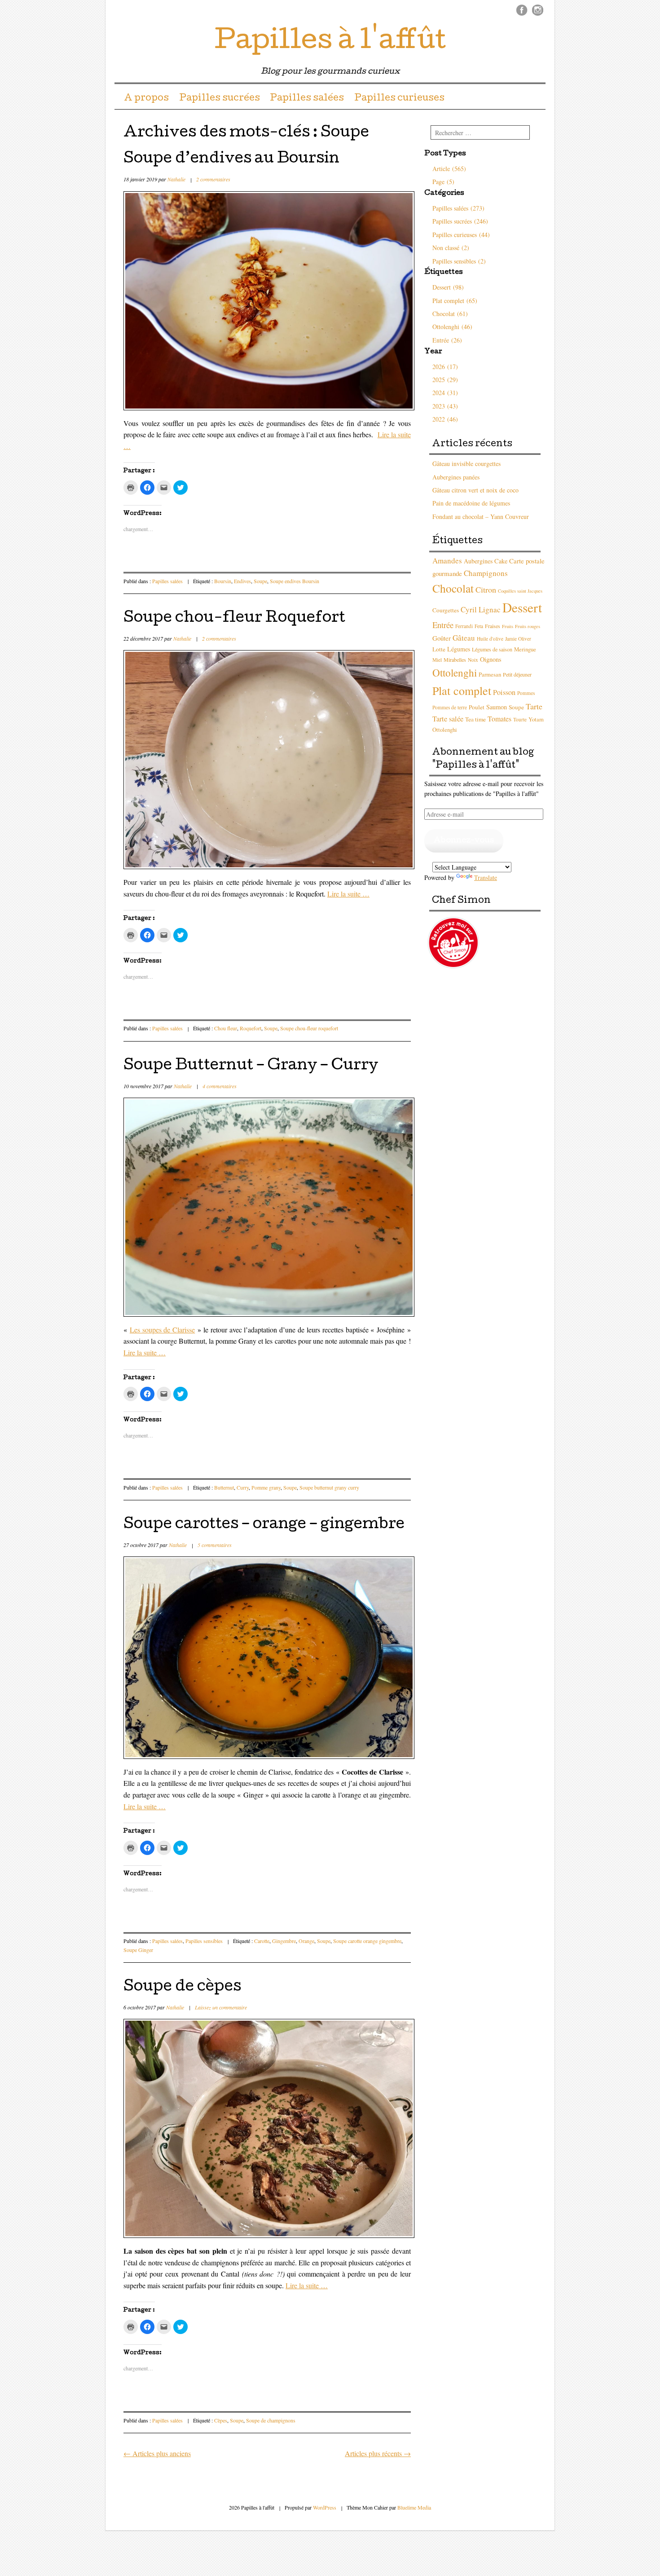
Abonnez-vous (464, 841)
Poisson (504, 692)
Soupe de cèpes (182, 1988)
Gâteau (464, 638)
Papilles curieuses (399, 99)
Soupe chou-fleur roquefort (309, 1028)
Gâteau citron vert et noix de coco (475, 490)
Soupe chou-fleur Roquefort (234, 619)
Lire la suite (348, 894)
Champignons (486, 573)
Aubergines (478, 561)
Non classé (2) (451, 248)
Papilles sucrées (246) (460, 221)
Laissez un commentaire (221, 2007)
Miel (437, 660)
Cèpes (221, 2420)
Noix (473, 660)
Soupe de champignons (271, 2420)
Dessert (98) (448, 287)
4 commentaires (220, 1086)
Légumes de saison (492, 649)
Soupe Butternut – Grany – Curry (251, 1066)
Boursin (223, 581)
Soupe (260, 581)
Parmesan (490, 675)
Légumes (459, 649)
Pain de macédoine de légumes (471, 503)
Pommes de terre (450, 707)
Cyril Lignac (481, 609)
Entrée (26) (447, 340)
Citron (486, 589)
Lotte (439, 649)
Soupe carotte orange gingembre (367, 1941)
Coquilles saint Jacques (520, 591)
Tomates (499, 719)
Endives (242, 581)
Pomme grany (266, 1487)
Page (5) (443, 182)
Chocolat (453, 588)
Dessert (522, 607)
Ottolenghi (455, 673)
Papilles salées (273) (458, 208)
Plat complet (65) (455, 301)
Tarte (534, 706)
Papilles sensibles (204, 1941)
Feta (479, 626)
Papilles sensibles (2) (459, 261)
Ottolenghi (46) (452, 327)
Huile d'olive (490, 639)
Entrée (443, 625)
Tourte (520, 719)
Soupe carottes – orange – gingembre (264, 1525)
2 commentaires (213, 179)
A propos (146, 99)
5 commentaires (215, 1545)
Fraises (493, 626)
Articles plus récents (378, 2453)
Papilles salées (307, 99)
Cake (501, 561)
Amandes (447, 560)
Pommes (526, 693)
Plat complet (462, 690)
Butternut (224, 1487)
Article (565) (449, 169)
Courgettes (446, 610)
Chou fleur (226, 1028)
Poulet (477, 707)
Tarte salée (448, 719)
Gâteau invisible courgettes (466, 464)
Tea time (475, 719)
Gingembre (284, 1941)
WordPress (325, 2507)
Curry (243, 1487)
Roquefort (251, 1028)
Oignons (491, 659)
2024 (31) (445, 393)
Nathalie (176, 179)
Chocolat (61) (450, 314)
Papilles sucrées (220, 99)
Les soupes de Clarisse (162, 1330)
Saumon (497, 707)
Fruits (508, 626)
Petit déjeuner (517, 674)
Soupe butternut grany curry (329, 1487)
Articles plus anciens (157, 2453)
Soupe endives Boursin (295, 581)
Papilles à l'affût (330, 42)
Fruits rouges (528, 626)
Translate (486, 877)
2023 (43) (445, 406)
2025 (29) (445, 380)
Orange (306, 1941)
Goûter (442, 638)
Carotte (262, 1941)
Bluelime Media (414, 2507)
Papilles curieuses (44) (461, 235)
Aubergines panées (456, 477)
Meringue (525, 649)
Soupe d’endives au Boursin (231, 160)
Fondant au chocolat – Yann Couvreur (481, 517)
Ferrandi (464, 626)
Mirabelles (455, 659)
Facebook (522, 10)
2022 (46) (445, 419)
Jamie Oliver (518, 639)
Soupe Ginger (138, 1950)
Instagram (538, 10)
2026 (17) (445, 367)
